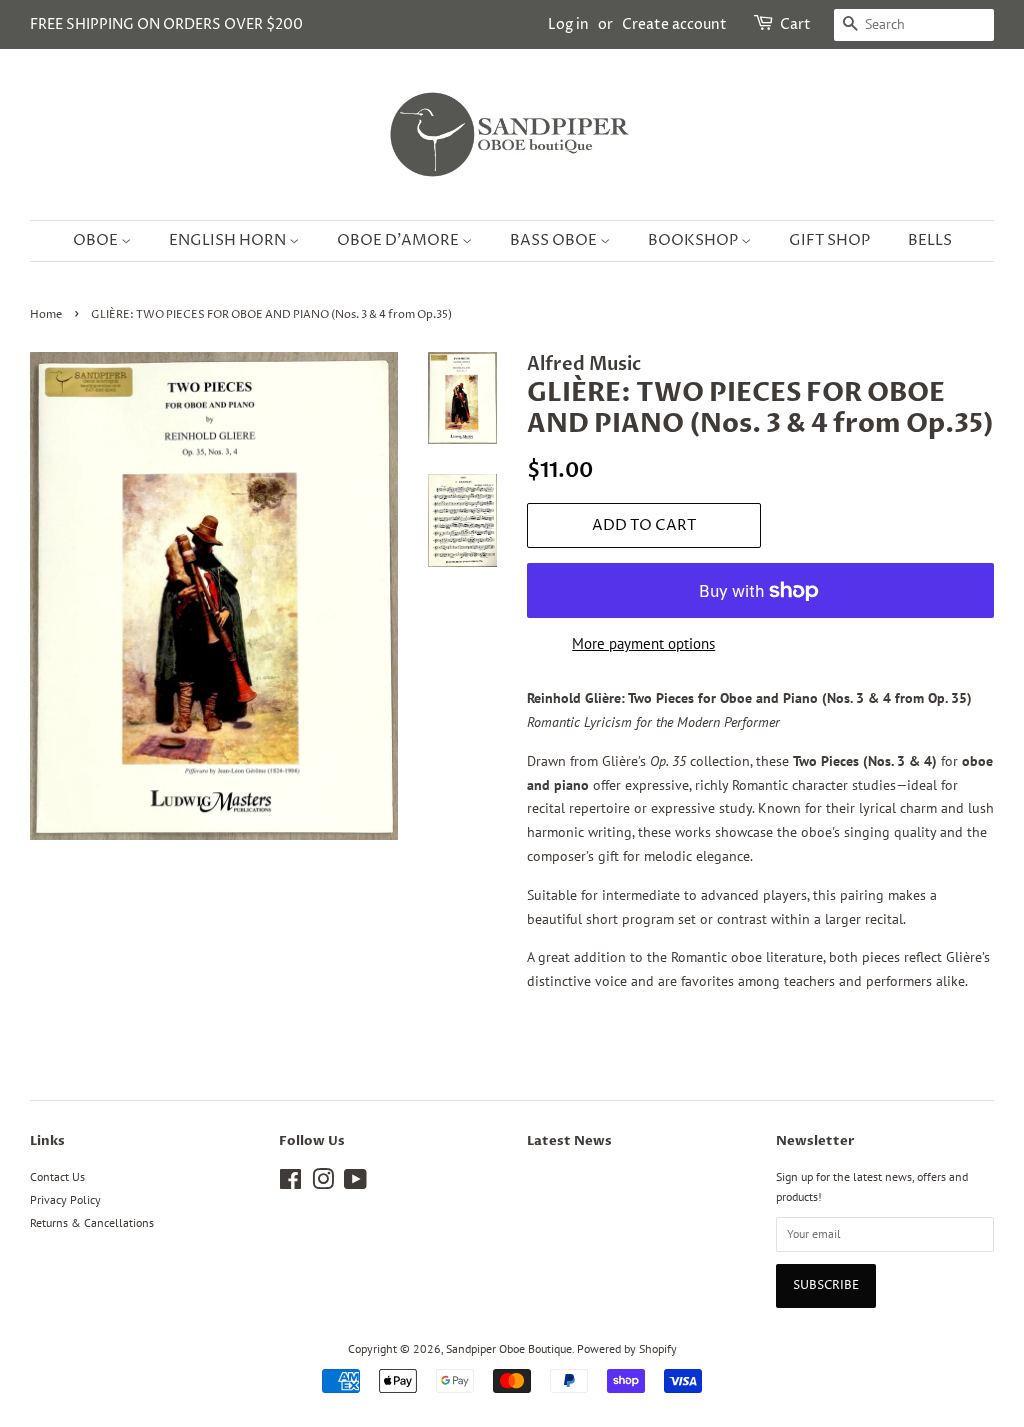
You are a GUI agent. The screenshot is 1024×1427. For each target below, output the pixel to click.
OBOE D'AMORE (399, 240)
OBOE (97, 240)
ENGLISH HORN (229, 240)
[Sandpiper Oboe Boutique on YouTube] (355, 1183)
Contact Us (57, 1176)
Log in (568, 24)
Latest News (569, 1141)
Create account (674, 24)
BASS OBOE (555, 240)
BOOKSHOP (694, 240)
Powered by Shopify (627, 1348)
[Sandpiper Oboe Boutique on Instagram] (323, 1183)
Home (46, 315)
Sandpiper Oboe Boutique (509, 1348)
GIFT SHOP (829, 240)
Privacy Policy (65, 1199)
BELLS (930, 240)
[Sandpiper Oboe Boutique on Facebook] (290, 1183)
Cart (795, 24)
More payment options (643, 643)
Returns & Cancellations (92, 1222)
